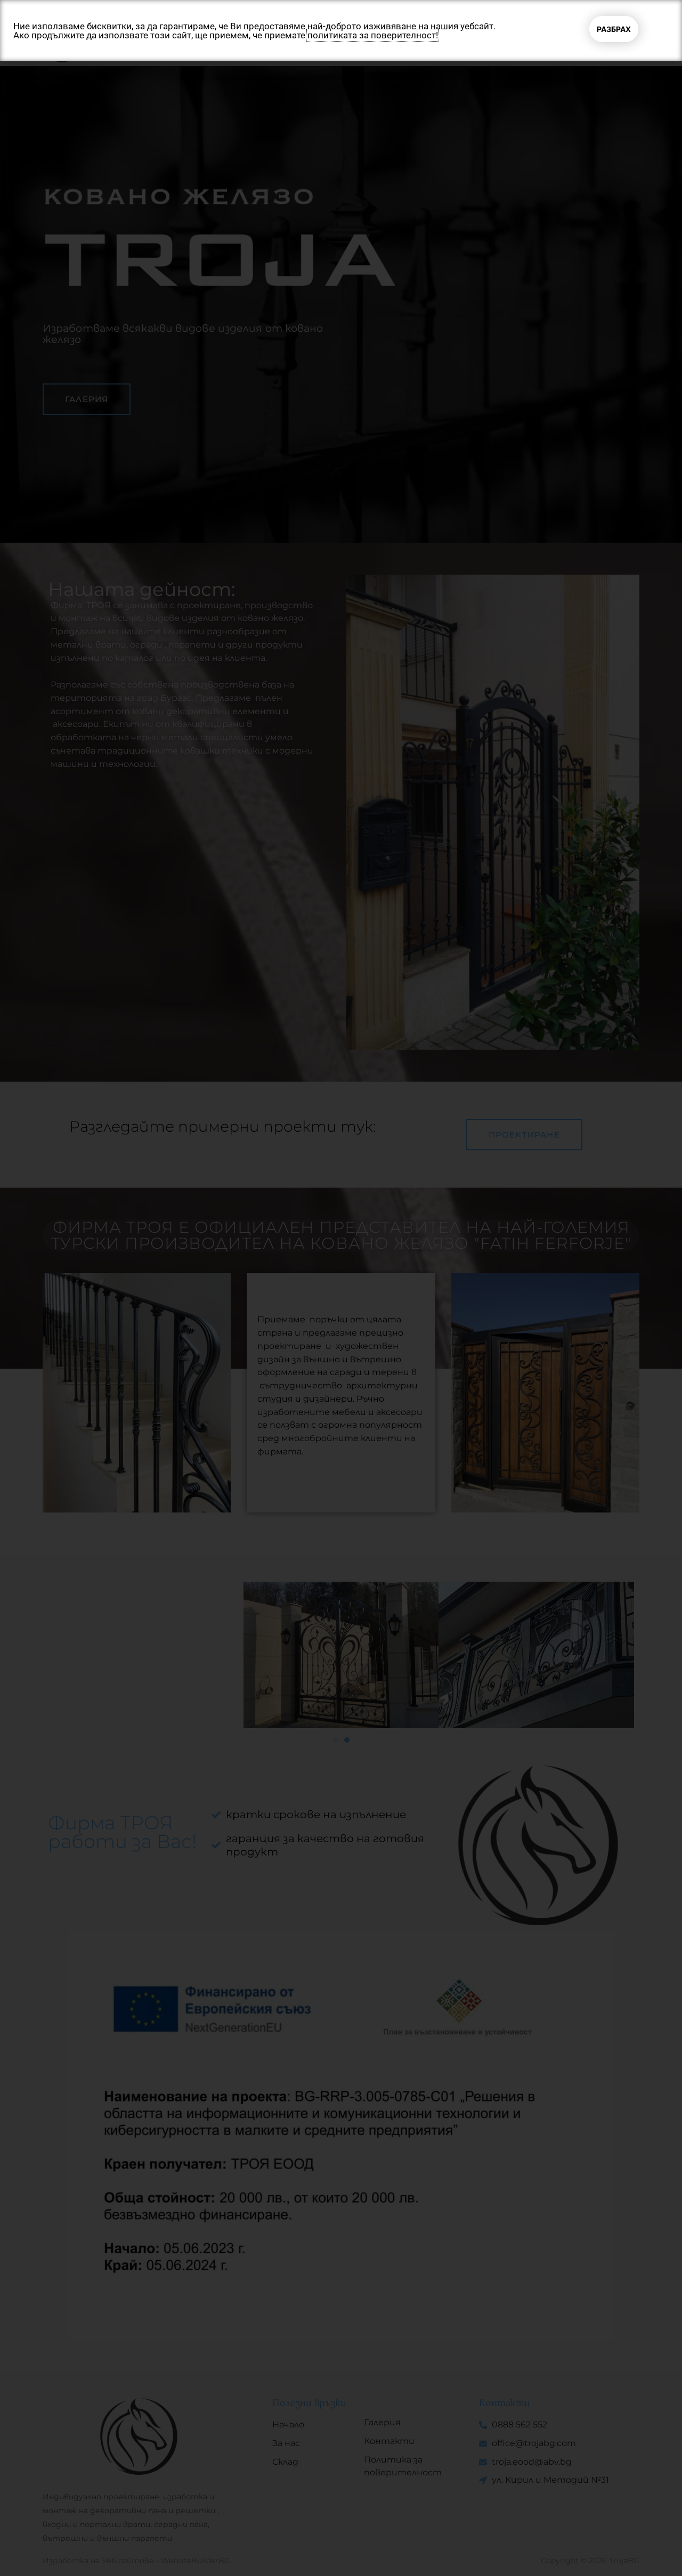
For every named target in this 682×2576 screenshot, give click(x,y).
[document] (341, 1288)
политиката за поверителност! (373, 35)
